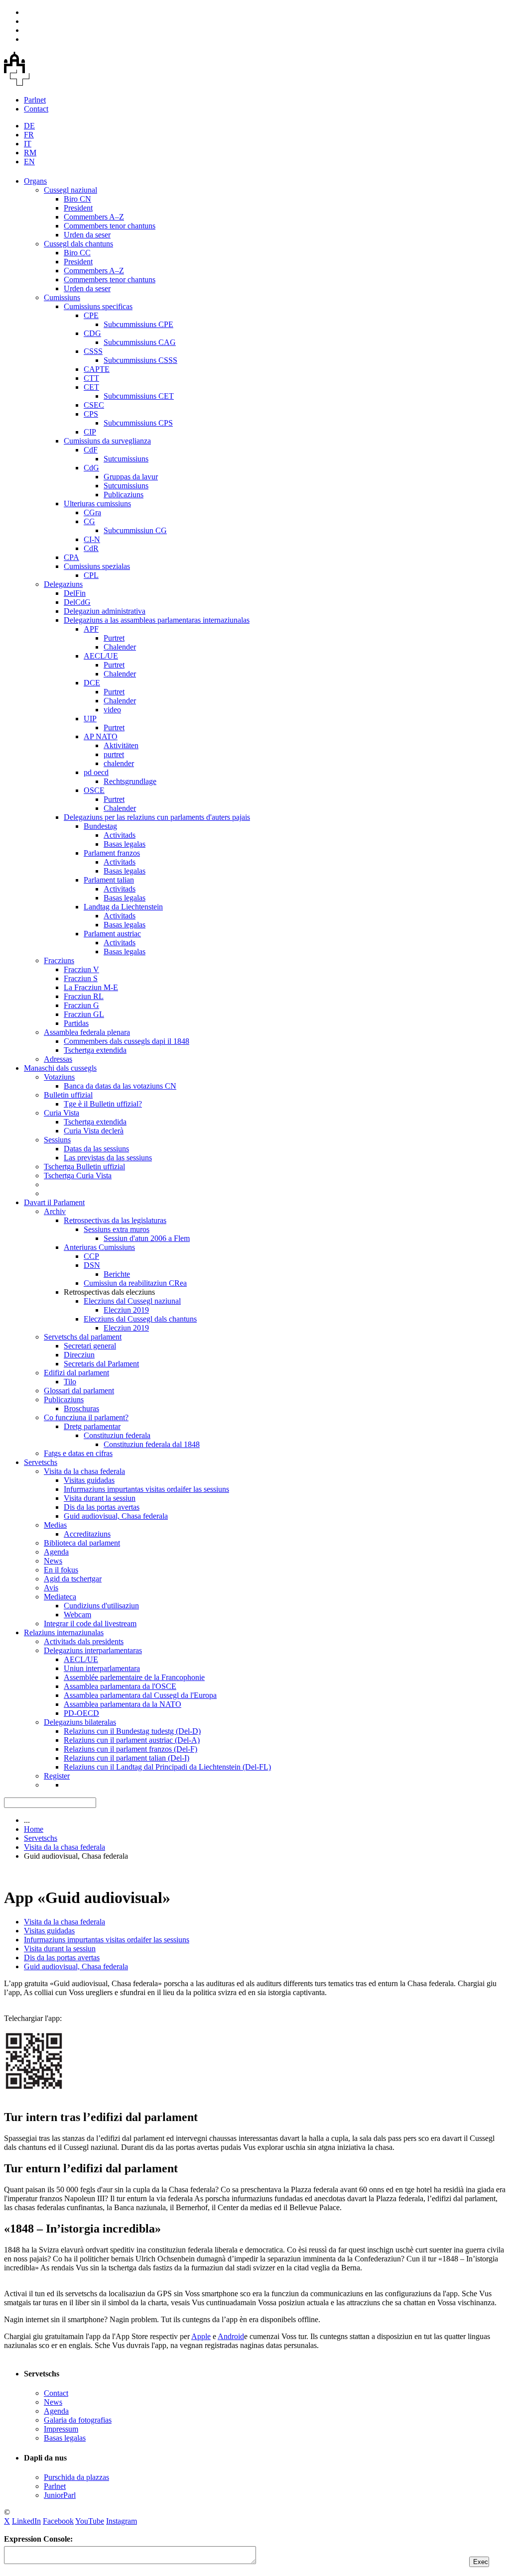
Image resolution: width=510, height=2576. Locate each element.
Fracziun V (81, 969)
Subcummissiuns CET (139, 396)
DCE (92, 683)
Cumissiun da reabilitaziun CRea (135, 1283)
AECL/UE (101, 656)
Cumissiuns (62, 297)
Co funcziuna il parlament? (86, 1417)
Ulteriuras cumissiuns (97, 504)
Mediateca (60, 1597)
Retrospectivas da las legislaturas (115, 1220)
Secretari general (90, 1346)
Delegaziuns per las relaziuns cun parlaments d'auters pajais (157, 817)
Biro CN (77, 199)
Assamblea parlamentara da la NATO (123, 1704)
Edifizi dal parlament (76, 1373)
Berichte (117, 1274)
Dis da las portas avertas (102, 1507)
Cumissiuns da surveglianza (107, 441)
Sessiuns (57, 1140)
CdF (91, 450)
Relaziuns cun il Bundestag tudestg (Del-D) (132, 1731)
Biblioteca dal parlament (82, 1543)
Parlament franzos (112, 853)
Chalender (120, 647)
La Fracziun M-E (91, 987)
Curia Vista (62, 1113)
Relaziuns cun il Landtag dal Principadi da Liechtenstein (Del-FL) (167, 1767)
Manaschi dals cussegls (60, 1068)
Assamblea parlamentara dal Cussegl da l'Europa (140, 1695)
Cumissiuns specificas (98, 306)
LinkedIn (26, 2521)
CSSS (93, 351)
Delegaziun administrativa (105, 611)
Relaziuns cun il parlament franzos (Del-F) (130, 1749)
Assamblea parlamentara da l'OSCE (120, 1686)
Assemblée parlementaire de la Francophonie (134, 1677)
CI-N (92, 539)
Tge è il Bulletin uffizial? (103, 1104)
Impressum (61, 2429)
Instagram (122, 2521)
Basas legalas (125, 844)
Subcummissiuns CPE (138, 324)
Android (231, 2336)
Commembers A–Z (94, 217)
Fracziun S (81, 978)
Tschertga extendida (95, 1050)
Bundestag (100, 826)
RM (30, 153)
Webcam (77, 1615)
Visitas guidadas (89, 1480)
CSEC (94, 405)
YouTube (90, 2521)
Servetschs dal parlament (83, 1337)
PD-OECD (81, 1713)
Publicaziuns (124, 495)
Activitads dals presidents (84, 1641)
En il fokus (61, 1570)
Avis (51, 1588)
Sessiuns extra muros (117, 1229)
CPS (91, 414)
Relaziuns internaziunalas (64, 1632)
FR (29, 135)
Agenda (56, 1552)
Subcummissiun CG (135, 530)
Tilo (70, 1382)
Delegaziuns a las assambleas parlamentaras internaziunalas (157, 620)
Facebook (58, 2521)
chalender (119, 763)
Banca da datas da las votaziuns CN (120, 1086)
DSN (92, 1265)
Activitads (120, 835)
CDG (92, 333)
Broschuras (81, 1408)
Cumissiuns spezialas (97, 566)
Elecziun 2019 (126, 1310)
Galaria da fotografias (78, 2420)
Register (57, 1776)
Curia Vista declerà (94, 1131)
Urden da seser (87, 235)
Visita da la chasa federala (84, 1471)
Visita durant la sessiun (100, 1498)
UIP (90, 719)
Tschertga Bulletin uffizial (84, 1167)
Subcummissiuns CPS (138, 423)
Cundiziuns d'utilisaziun (101, 1606)
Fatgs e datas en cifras (78, 1453)
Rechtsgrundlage (130, 781)
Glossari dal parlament (79, 1391)
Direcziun (79, 1355)
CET (91, 387)
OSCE (94, 790)
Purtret (114, 638)
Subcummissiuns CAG (140, 342)
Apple (201, 2336)
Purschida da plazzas (76, 2477)
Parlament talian (109, 880)
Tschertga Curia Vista (78, 1176)
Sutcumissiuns (126, 459)
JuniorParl (60, 2495)
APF (91, 629)
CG (89, 521)
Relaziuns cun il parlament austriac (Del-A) (132, 1740)
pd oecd (96, 772)
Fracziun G (81, 1005)
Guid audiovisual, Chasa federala (116, 1516)
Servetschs (41, 1462)
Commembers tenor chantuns (110, 226)
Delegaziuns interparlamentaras (93, 1650)
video (112, 710)
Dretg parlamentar (92, 1426)
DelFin (75, 593)
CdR (91, 548)
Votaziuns (59, 1077)
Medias (55, 1525)
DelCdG (77, 602)
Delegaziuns (63, 584)
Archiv (55, 1211)
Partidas (76, 1023)
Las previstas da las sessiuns (108, 1158)
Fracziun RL (84, 996)
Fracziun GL (84, 1014)
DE (29, 126)
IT (28, 144)
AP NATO (101, 736)
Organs (35, 181)
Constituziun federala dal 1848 (152, 1444)
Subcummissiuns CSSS (140, 360)
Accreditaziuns (87, 1534)
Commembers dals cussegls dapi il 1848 (127, 1041)
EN (29, 162)
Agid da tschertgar (73, 1579)
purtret (114, 754)
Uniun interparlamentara (102, 1668)
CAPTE (97, 369)
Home (34, 1829)
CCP (91, 1256)
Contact (36, 109)
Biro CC (77, 253)
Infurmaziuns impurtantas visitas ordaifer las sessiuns (146, 1489)
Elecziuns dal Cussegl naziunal (132, 1301)
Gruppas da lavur (131, 477)
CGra (92, 512)
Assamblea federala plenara (87, 1032)
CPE (91, 315)
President (78, 208)
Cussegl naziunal (70, 190)
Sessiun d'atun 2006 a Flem (147, 1238)
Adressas (58, 1059)
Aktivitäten (121, 745)
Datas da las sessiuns (96, 1149)
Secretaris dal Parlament (101, 1364)
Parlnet (35, 100)
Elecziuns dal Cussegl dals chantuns (140, 1319)
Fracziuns (59, 960)
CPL (91, 575)
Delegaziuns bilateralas (80, 1722)
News (53, 1561)
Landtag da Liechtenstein (123, 907)
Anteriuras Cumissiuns (99, 1247)
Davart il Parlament (54, 1202)
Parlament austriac (112, 934)
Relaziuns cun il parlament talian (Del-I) (127, 1758)
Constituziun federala (117, 1435)
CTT (91, 378)
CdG (91, 468)
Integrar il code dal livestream (90, 1624)
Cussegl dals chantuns (78, 244)
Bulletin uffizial (68, 1095)
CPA (71, 557)
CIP (90, 432)
